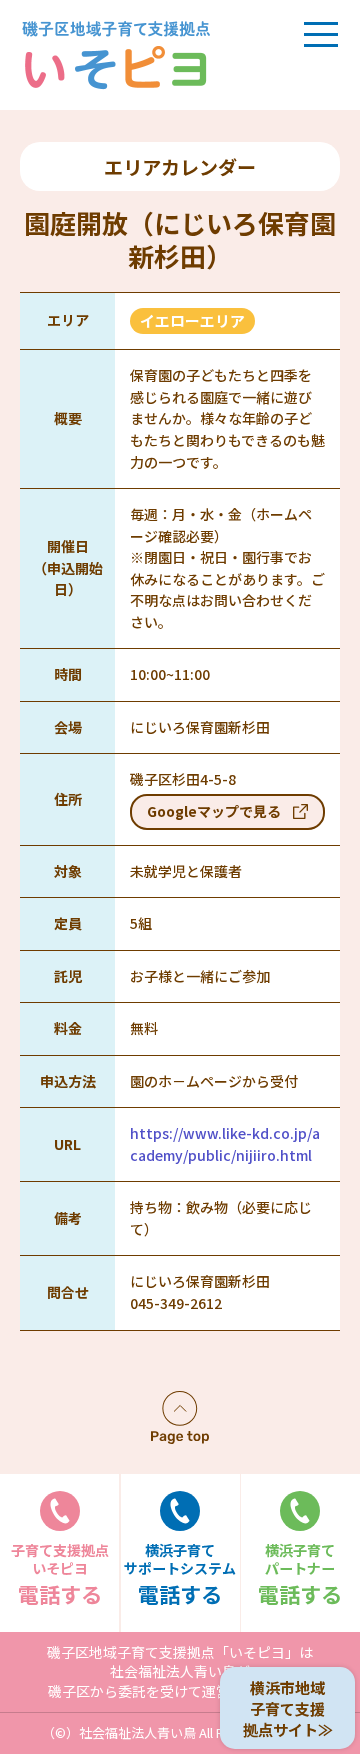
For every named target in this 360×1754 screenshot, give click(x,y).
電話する (60, 1575)
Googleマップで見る (214, 811)
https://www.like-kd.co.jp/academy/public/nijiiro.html (225, 1144)
